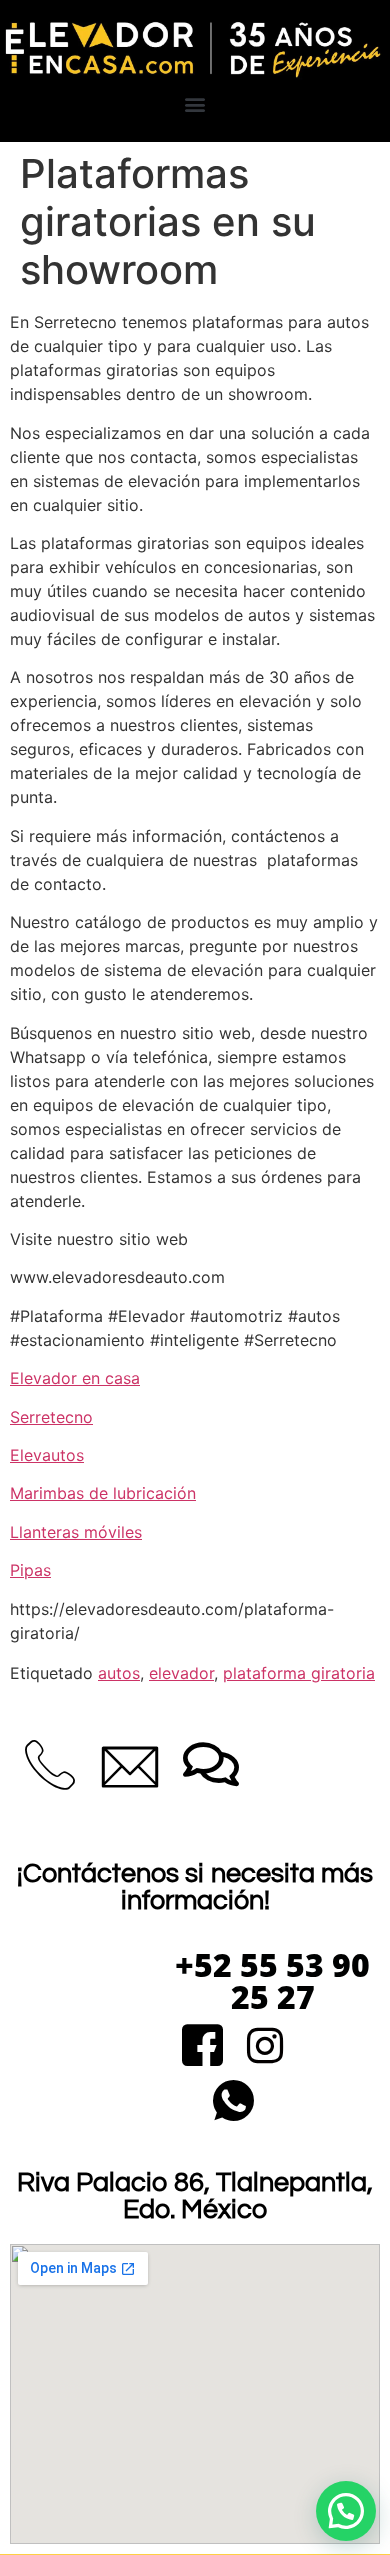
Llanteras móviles (76, 1532)
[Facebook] (202, 2047)
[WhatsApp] (233, 2102)
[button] (195, 103)
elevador (181, 1673)
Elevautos (47, 1455)
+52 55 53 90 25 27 (272, 1980)
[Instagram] (265, 2047)
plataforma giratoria (299, 1673)
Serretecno (51, 1417)
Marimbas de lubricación (103, 1493)
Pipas (30, 1570)
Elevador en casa (75, 1378)
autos (119, 1673)
